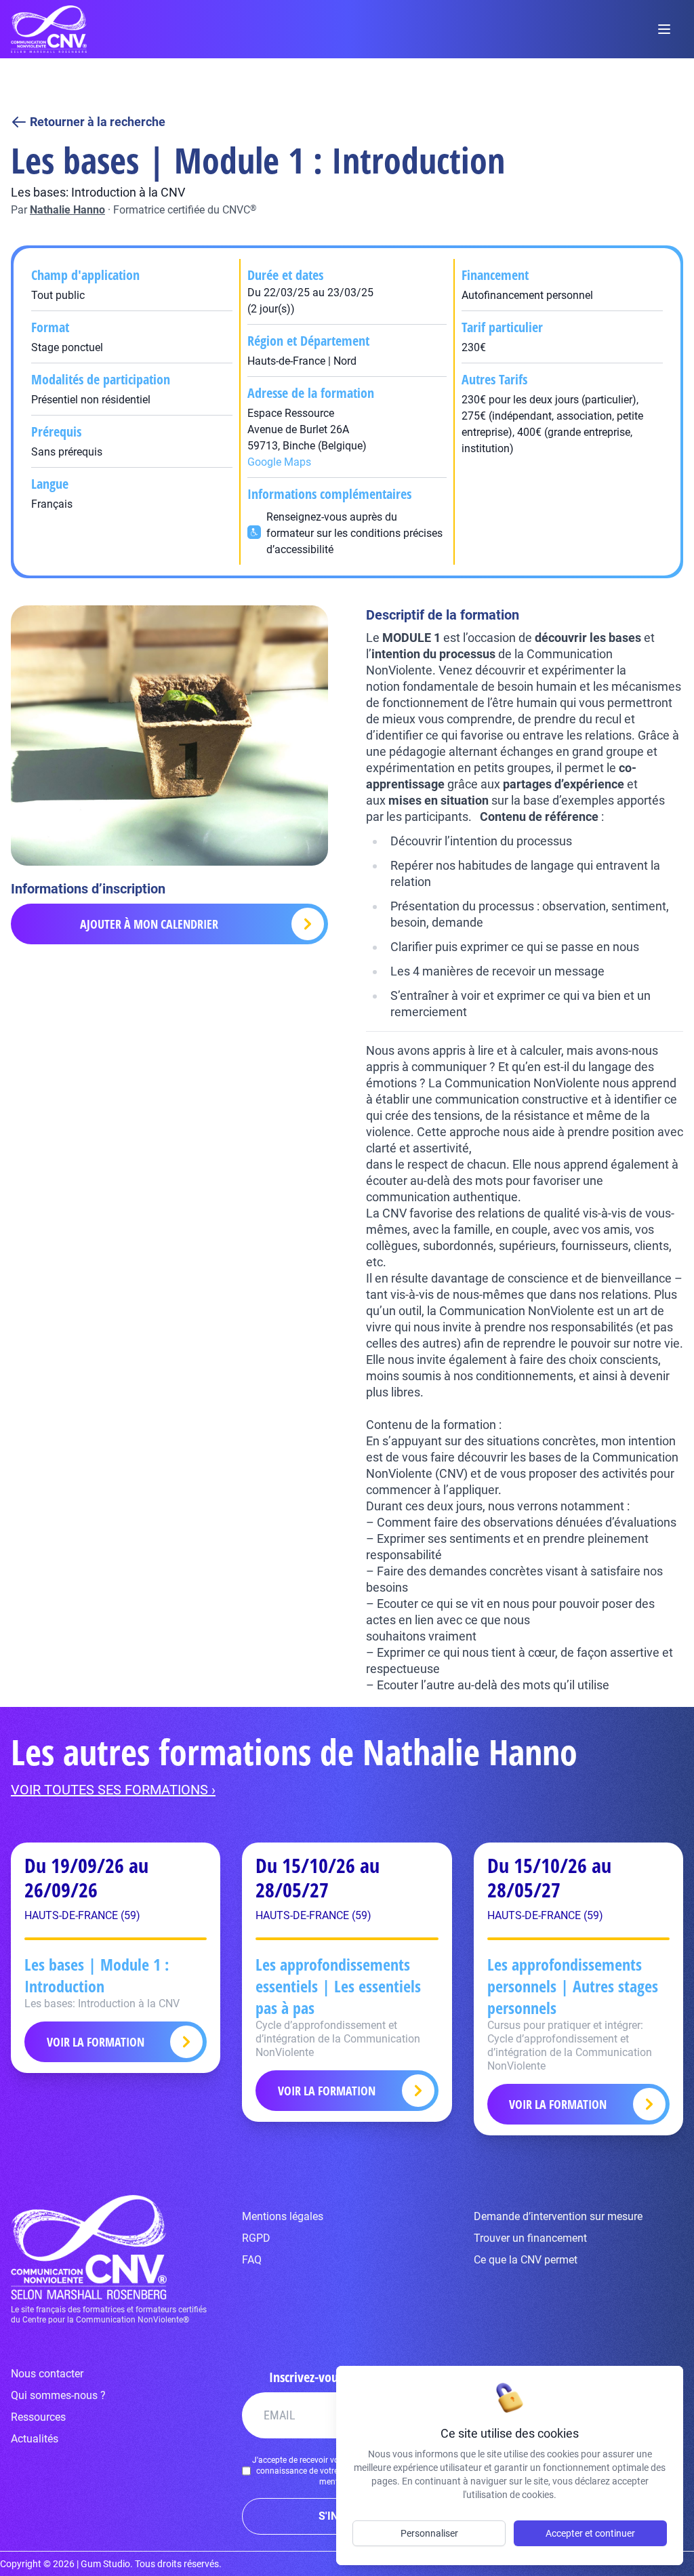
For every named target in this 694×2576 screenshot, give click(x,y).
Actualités (35, 2439)
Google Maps (279, 462)
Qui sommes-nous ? (58, 2395)
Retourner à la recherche (98, 122)
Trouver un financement (530, 2238)
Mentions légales (283, 2216)
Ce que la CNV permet (526, 2260)
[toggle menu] (664, 29)
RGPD (256, 2238)
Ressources (38, 2417)
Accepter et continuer (590, 2533)
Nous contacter (47, 2374)
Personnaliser (429, 2533)
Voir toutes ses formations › (113, 1790)
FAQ (252, 2260)
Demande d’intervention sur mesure (558, 2216)
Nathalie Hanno (67, 210)
